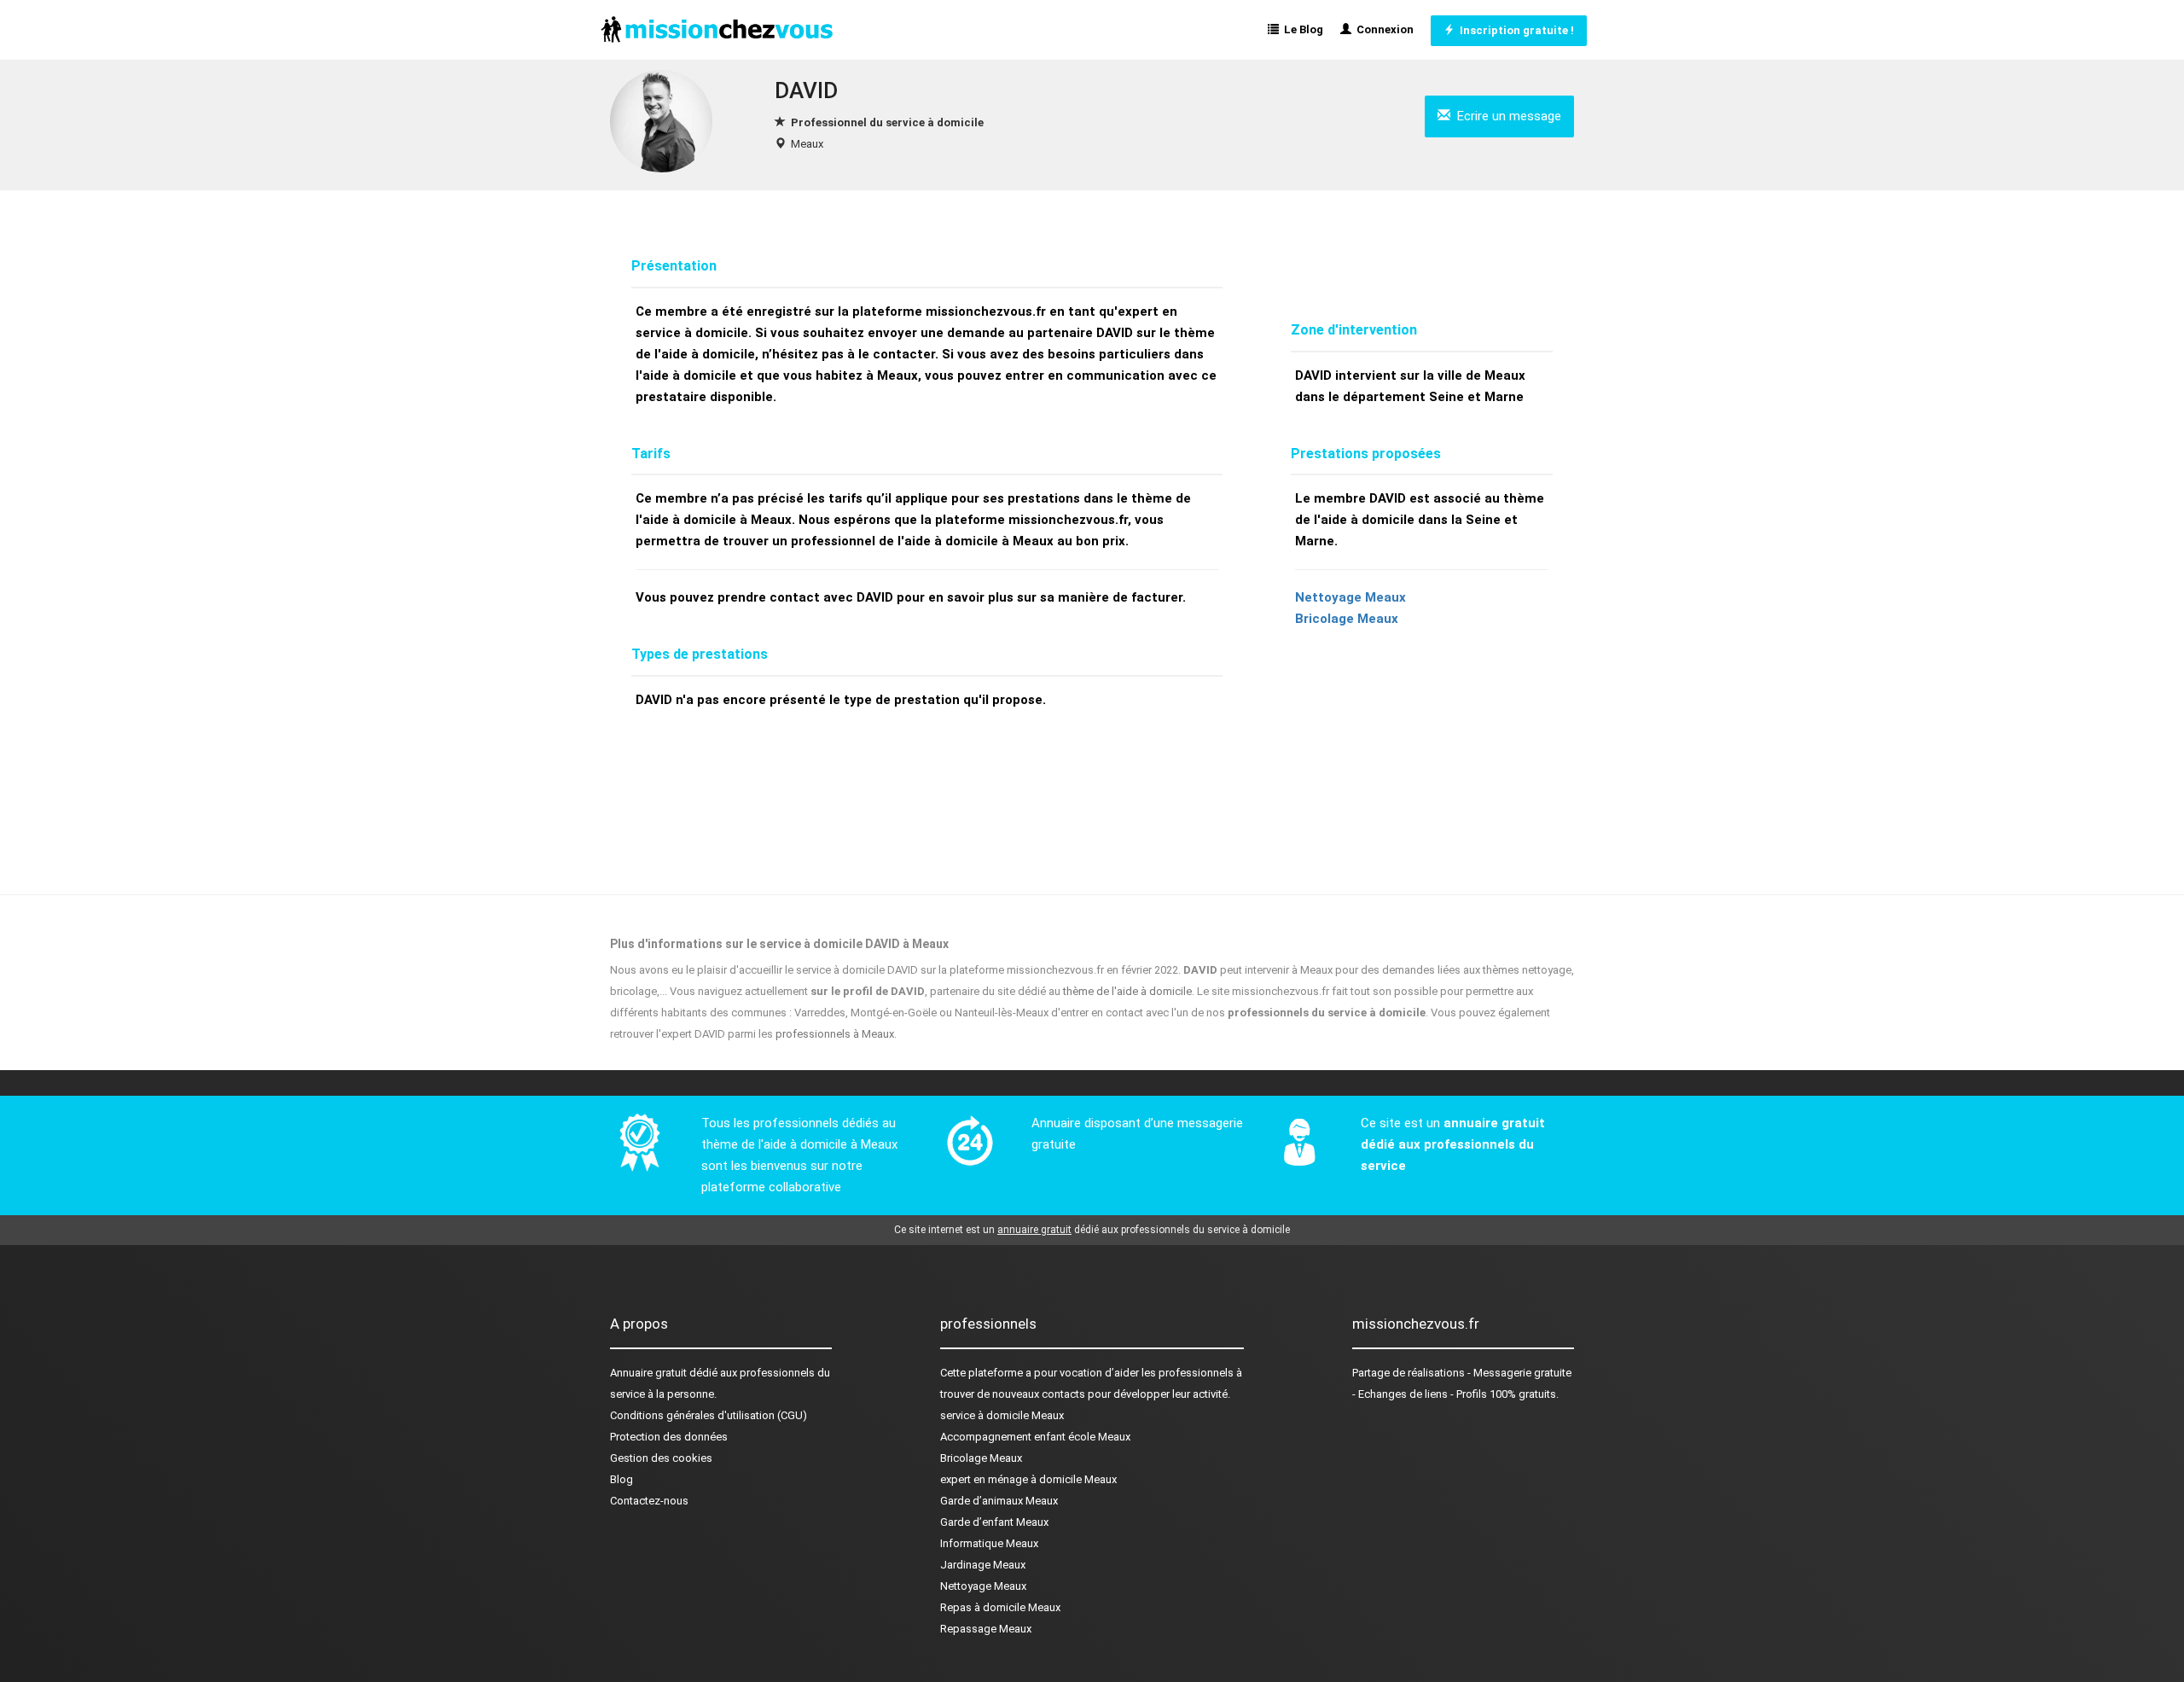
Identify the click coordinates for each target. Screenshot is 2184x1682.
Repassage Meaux (986, 1629)
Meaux (807, 144)
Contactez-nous (649, 1501)
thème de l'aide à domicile (1127, 991)
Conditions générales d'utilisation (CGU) (709, 1415)
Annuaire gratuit (648, 1373)
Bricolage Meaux (1347, 619)
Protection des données (669, 1437)
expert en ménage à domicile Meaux (1028, 1479)
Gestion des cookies (661, 1458)
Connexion (1382, 29)
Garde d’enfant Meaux (994, 1522)
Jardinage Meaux (983, 1565)
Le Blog (1301, 29)
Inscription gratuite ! (1514, 30)
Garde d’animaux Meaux (999, 1501)
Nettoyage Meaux (1350, 597)
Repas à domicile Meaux (1000, 1607)
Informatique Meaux (989, 1543)
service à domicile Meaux (1002, 1415)
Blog (622, 1479)
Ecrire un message (1506, 116)
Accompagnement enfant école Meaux (1035, 1437)
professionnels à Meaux (835, 1034)
